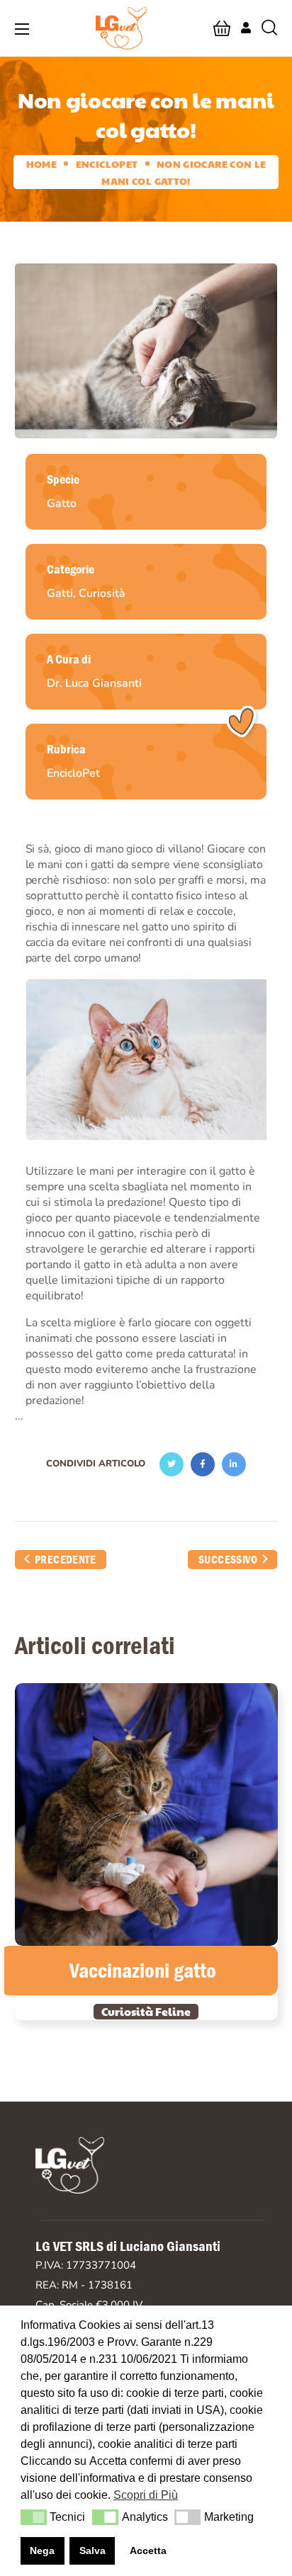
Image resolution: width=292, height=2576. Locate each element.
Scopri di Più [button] (146, 2495)
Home (41, 164)
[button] (222, 28)
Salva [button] (92, 2551)
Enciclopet (107, 164)
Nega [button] (42, 2551)
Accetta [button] (148, 2551)
